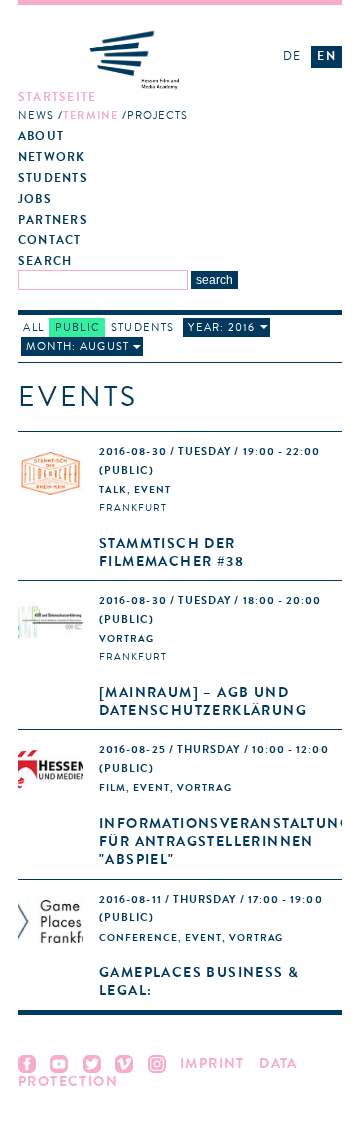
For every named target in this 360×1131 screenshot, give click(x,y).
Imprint (212, 1063)
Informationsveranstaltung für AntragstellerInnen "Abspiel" (225, 841)
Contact (50, 240)
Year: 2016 (221, 327)
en (326, 56)
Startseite (57, 97)
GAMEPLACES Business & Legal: (199, 981)
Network (52, 157)
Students (53, 178)
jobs (35, 199)
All (33, 327)
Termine (90, 115)
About (41, 136)
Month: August (77, 346)
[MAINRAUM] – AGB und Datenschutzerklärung (203, 701)
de (292, 56)
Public (77, 327)
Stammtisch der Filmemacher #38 (171, 552)
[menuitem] (139, 107)
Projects (158, 115)
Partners (53, 220)
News (36, 115)
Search (45, 261)
